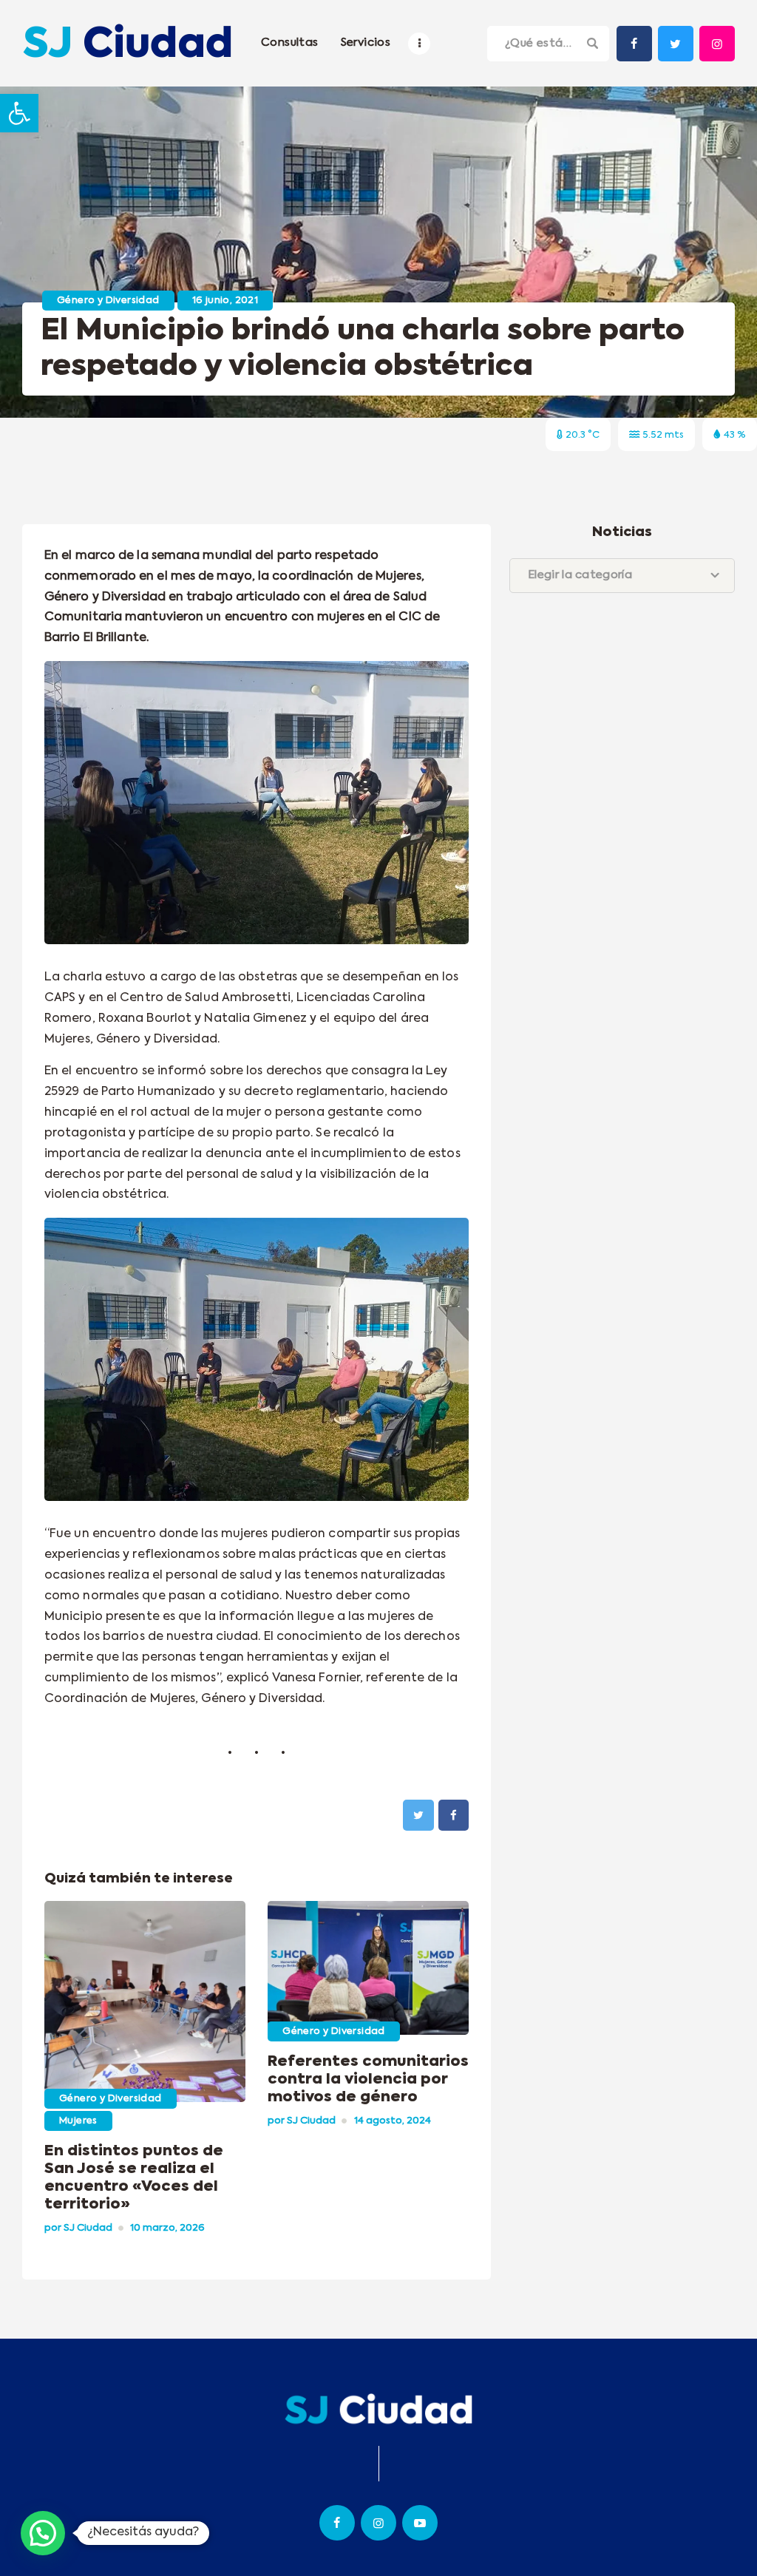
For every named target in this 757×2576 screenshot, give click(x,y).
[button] (19, 113)
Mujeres (78, 2121)
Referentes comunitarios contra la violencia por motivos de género (368, 2080)
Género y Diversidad (108, 301)
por (78, 2228)
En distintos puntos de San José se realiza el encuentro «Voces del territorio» (134, 2178)
